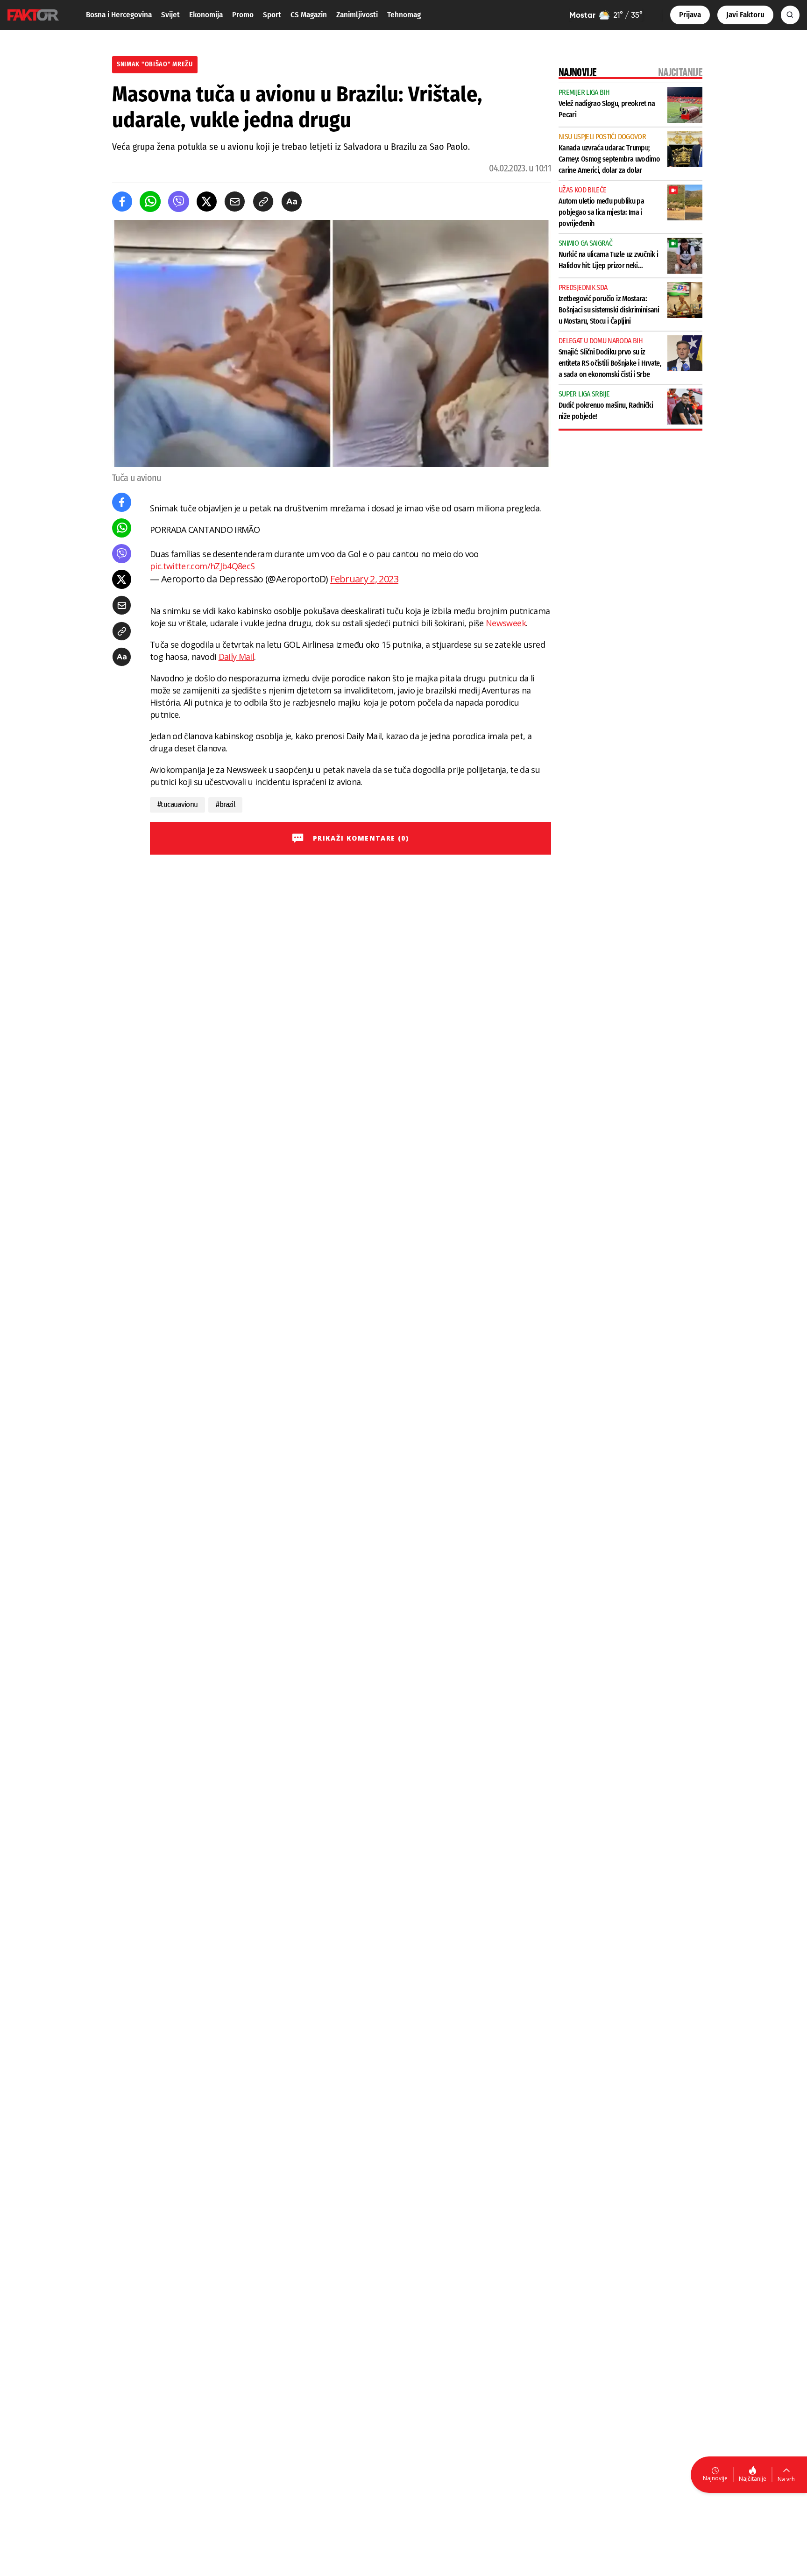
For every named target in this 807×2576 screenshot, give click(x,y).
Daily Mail (237, 657)
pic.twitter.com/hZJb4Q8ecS (202, 566)
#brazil (225, 804)
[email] (235, 202)
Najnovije (715, 2478)
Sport (272, 15)
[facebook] (122, 202)
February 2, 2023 (364, 579)
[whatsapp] (150, 202)
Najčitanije (753, 2479)
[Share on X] (207, 202)
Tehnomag (404, 15)
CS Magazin (309, 15)
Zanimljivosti (357, 15)
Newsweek (506, 623)
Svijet (170, 15)
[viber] (179, 202)
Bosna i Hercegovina (119, 15)
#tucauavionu (177, 804)
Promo (243, 15)
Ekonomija (206, 15)
